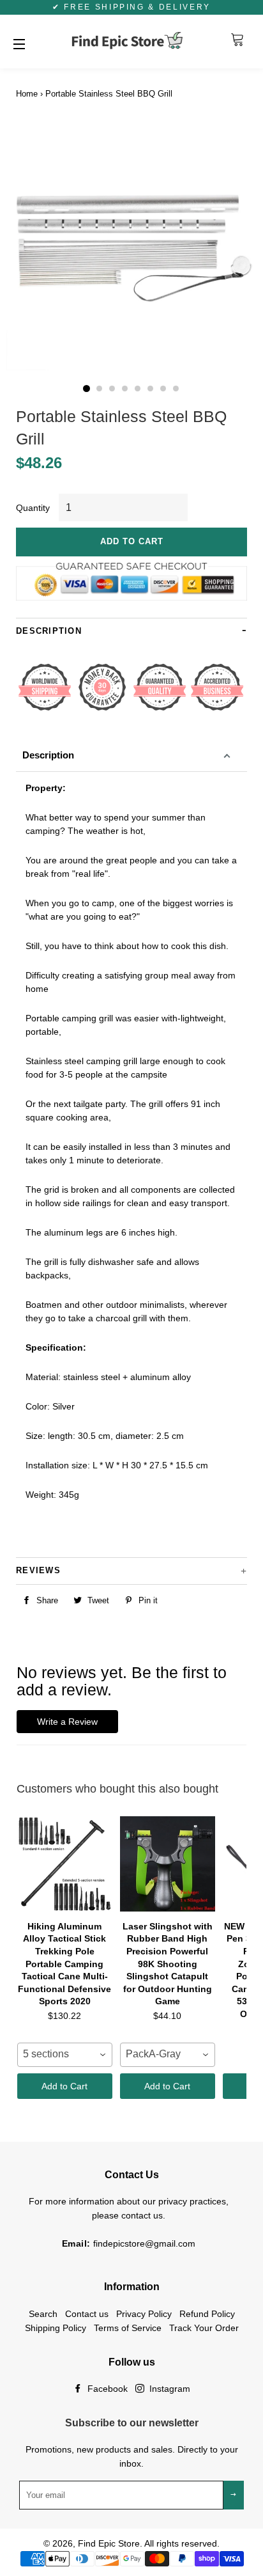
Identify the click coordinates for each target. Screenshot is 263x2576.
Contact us (87, 2314)
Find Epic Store (109, 2543)
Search (43, 2314)
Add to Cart (64, 2086)
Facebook (106, 2389)
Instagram (169, 2389)
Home (27, 94)
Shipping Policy (56, 2328)
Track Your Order (204, 2328)
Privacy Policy (144, 2314)
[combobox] (65, 2055)
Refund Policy (207, 2314)
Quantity (33, 508)
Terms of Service (128, 2328)
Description (48, 755)
